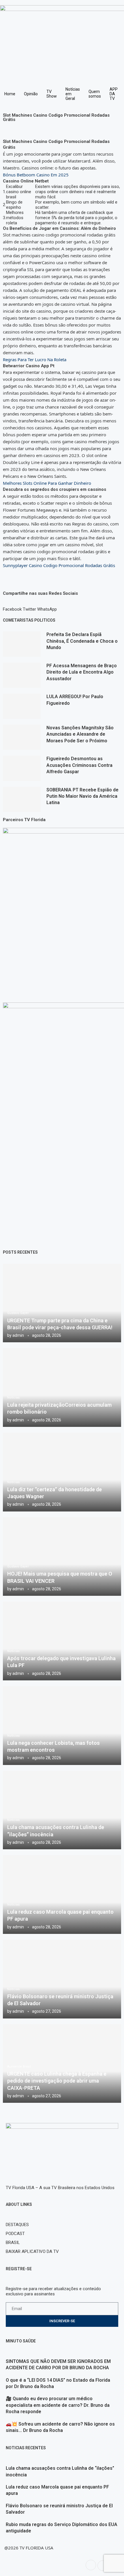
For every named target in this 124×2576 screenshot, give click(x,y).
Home (10, 94)
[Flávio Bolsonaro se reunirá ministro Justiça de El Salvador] (62, 1979)
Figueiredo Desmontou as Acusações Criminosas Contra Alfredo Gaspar (79, 765)
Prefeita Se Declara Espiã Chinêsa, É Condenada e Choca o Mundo (82, 641)
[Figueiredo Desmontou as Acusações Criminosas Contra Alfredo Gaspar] (22, 768)
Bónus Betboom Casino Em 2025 (36, 175)
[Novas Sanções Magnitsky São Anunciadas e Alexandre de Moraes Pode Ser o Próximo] (22, 737)
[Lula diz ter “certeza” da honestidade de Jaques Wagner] (62, 1472)
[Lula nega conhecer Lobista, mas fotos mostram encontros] (62, 1726)
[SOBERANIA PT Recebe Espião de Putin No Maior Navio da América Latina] (22, 799)
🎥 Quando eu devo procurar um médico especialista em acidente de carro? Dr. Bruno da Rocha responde (58, 2405)
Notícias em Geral (73, 94)
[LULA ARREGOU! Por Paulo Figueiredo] (22, 706)
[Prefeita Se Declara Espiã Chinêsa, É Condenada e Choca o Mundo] (22, 644)
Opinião (31, 94)
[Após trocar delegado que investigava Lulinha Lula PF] (62, 1641)
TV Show (52, 94)
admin (18, 1335)
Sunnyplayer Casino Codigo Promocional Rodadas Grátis (59, 565)
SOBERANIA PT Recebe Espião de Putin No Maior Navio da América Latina (82, 796)
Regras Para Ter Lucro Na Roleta (35, 359)
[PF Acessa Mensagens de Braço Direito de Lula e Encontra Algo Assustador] (22, 675)
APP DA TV (114, 94)
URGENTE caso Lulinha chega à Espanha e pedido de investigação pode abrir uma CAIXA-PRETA (57, 2081)
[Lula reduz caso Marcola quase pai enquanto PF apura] (62, 1894)
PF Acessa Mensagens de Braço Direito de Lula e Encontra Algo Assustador (82, 672)
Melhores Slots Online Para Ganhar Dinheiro (47, 483)
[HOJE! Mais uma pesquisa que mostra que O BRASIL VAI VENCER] (62, 1557)
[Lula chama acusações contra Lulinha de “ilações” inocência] (62, 1810)
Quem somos (95, 94)
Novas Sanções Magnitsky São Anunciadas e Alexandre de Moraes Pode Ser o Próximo (80, 734)
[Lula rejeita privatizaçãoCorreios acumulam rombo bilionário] (62, 1387)
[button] (12, 607)
